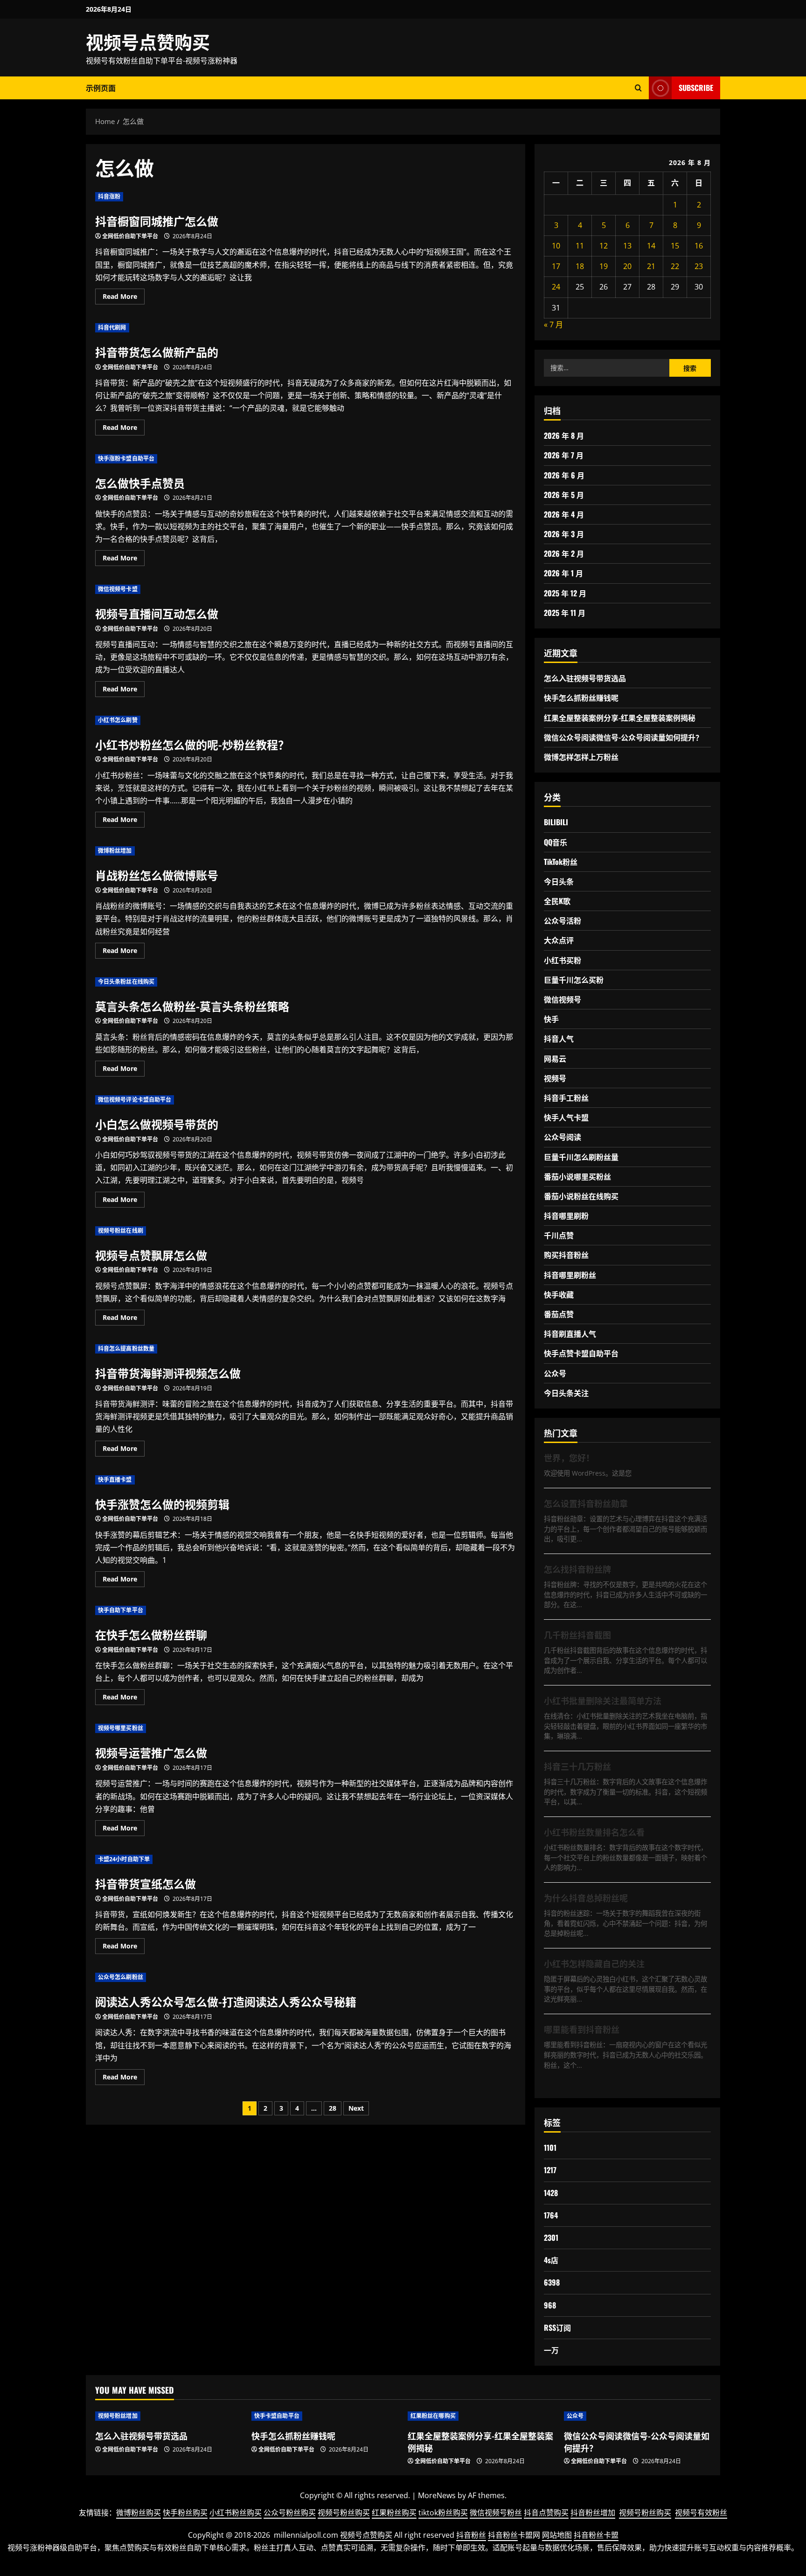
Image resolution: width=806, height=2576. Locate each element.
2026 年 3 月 (564, 534)
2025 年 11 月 (565, 613)
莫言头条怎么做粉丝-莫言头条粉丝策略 (192, 1006)
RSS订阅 (557, 2327)
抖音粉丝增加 (593, 2513)
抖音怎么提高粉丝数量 (126, 1349)
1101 (550, 2148)
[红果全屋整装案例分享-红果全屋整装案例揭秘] (481, 2416)
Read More (124, 298)
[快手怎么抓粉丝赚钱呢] (325, 2416)
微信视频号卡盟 (118, 589)
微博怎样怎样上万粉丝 (581, 757)
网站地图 (557, 2535)
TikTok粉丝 (561, 862)
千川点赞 (559, 1235)
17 (556, 266)
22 (675, 266)
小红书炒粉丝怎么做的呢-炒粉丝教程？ (192, 744)
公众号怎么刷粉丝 (121, 1977)
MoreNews (437, 2495)
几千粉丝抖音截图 (577, 1635)
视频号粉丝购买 (344, 2513)
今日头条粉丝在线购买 (126, 982)
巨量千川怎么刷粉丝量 (581, 1157)
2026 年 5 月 (564, 495)
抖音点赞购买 (546, 2513)
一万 (551, 2350)
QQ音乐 (556, 842)
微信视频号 (563, 999)
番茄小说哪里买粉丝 (577, 1176)
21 (651, 266)
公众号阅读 (563, 1137)
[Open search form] (638, 88)
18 (580, 266)
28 (333, 2108)
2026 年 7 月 (564, 455)
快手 (551, 1019)
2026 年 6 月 (564, 475)
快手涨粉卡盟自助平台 (126, 459)
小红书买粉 (563, 960)
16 (699, 246)
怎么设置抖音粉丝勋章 (586, 1503)
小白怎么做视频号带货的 (157, 1124)
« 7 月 (553, 325)
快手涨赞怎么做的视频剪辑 (162, 1504)
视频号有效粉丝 (701, 2513)
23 (699, 266)
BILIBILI (556, 822)
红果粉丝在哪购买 (433, 2416)
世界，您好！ (569, 1457)
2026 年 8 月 (564, 435)
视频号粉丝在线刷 (121, 1231)
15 (675, 246)
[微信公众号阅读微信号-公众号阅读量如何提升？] (637, 2416)
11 (580, 246)
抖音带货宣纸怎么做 (146, 1883)
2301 (551, 2238)
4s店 (551, 2260)
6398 (552, 2282)
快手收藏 (559, 1294)
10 (556, 246)
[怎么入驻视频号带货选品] (169, 2416)
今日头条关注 (566, 1393)
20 (627, 266)
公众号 (555, 1373)
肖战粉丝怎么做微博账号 (157, 875)
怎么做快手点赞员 (140, 483)
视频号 (555, 1078)
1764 (551, 2215)
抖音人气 (559, 1038)
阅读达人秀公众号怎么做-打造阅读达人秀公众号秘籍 (226, 2001)
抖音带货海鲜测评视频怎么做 (168, 1373)
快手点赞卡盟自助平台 (581, 1353)
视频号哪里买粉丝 (121, 1728)
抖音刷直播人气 (570, 1333)
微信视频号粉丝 (496, 2513)
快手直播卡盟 (115, 1480)
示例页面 (101, 88)
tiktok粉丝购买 (443, 2513)
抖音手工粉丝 (566, 1098)
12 (604, 246)
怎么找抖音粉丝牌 (577, 1569)
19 (604, 266)
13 (627, 246)
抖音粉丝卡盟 (596, 2535)
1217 (550, 2170)
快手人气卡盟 (566, 1117)
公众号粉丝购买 (290, 2513)
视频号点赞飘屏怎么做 (151, 1255)
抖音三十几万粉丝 (577, 1766)
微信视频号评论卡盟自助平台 (135, 1100)
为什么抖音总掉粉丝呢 (586, 1898)
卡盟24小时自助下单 (124, 1859)
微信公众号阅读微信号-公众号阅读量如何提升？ (623, 737)
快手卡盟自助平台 (277, 2416)
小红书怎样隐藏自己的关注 (594, 1963)
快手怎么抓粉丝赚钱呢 (581, 698)
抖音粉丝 (471, 2535)
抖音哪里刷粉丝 (570, 1275)
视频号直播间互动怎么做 (157, 613)
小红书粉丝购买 (236, 2513)
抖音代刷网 (112, 328)
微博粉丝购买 (139, 2513)
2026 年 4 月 (564, 514)
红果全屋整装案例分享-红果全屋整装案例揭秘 (620, 718)
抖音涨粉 (109, 197)
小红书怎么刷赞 (118, 720)
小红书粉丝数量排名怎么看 (594, 1832)
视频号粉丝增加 (118, 2416)
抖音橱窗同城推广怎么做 (157, 221)
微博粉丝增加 (115, 851)
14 (651, 246)
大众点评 (559, 940)
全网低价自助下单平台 (130, 236)
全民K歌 (557, 901)
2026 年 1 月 (563, 573)
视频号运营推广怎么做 (151, 1752)
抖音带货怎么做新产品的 (157, 352)
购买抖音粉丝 (566, 1255)
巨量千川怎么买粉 (574, 980)
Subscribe (696, 88)
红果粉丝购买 (394, 2513)
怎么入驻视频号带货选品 (585, 678)
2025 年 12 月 (565, 593)
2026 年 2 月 (564, 553)
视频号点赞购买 (148, 41)
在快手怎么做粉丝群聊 (151, 1634)
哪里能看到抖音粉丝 (582, 2029)
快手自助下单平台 (121, 1610)
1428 (551, 2193)
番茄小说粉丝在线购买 (581, 1196)
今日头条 (559, 881)
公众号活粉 (563, 920)
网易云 (555, 1058)
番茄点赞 (559, 1314)
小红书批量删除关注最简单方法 (603, 1700)
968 (550, 2305)
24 (556, 287)
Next (356, 2108)
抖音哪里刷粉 (566, 1215)
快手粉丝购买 (185, 2513)
